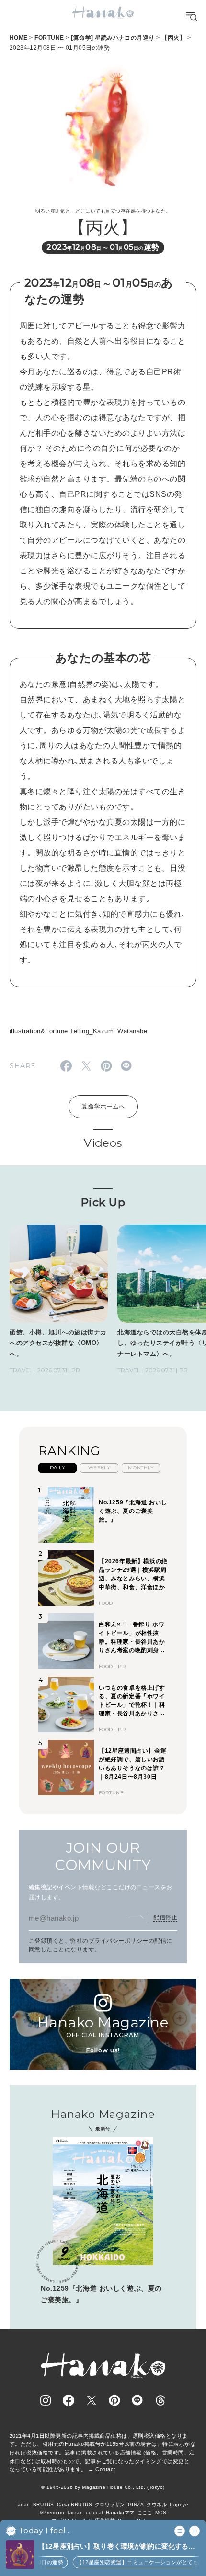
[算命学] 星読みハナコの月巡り (113, 38)
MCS (161, 2513)
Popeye (179, 2504)
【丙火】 (173, 38)
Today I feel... (45, 2531)
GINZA (136, 2504)
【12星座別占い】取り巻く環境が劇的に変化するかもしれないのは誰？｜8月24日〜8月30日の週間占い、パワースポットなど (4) (117, 2547)
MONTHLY (141, 1468)
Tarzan (75, 2513)
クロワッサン (110, 2504)
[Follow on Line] (137, 2400)
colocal (94, 2513)
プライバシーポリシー (119, 1941)
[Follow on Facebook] (69, 2400)
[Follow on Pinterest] (114, 2400)
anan (24, 2504)
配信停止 (165, 1917)
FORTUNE (49, 38)
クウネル (157, 2504)
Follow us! (103, 2050)
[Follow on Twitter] (92, 2400)
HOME (19, 38)
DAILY (57, 1468)
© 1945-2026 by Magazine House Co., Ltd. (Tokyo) (103, 2487)
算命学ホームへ (103, 1106)
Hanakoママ (120, 2513)
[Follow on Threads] (160, 2400)
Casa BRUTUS (74, 2504)
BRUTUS (44, 2504)
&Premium (52, 2513)
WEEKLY (99, 1468)
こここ (145, 2513)
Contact (105, 2469)
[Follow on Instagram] (46, 2400)
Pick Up (103, 1202)
